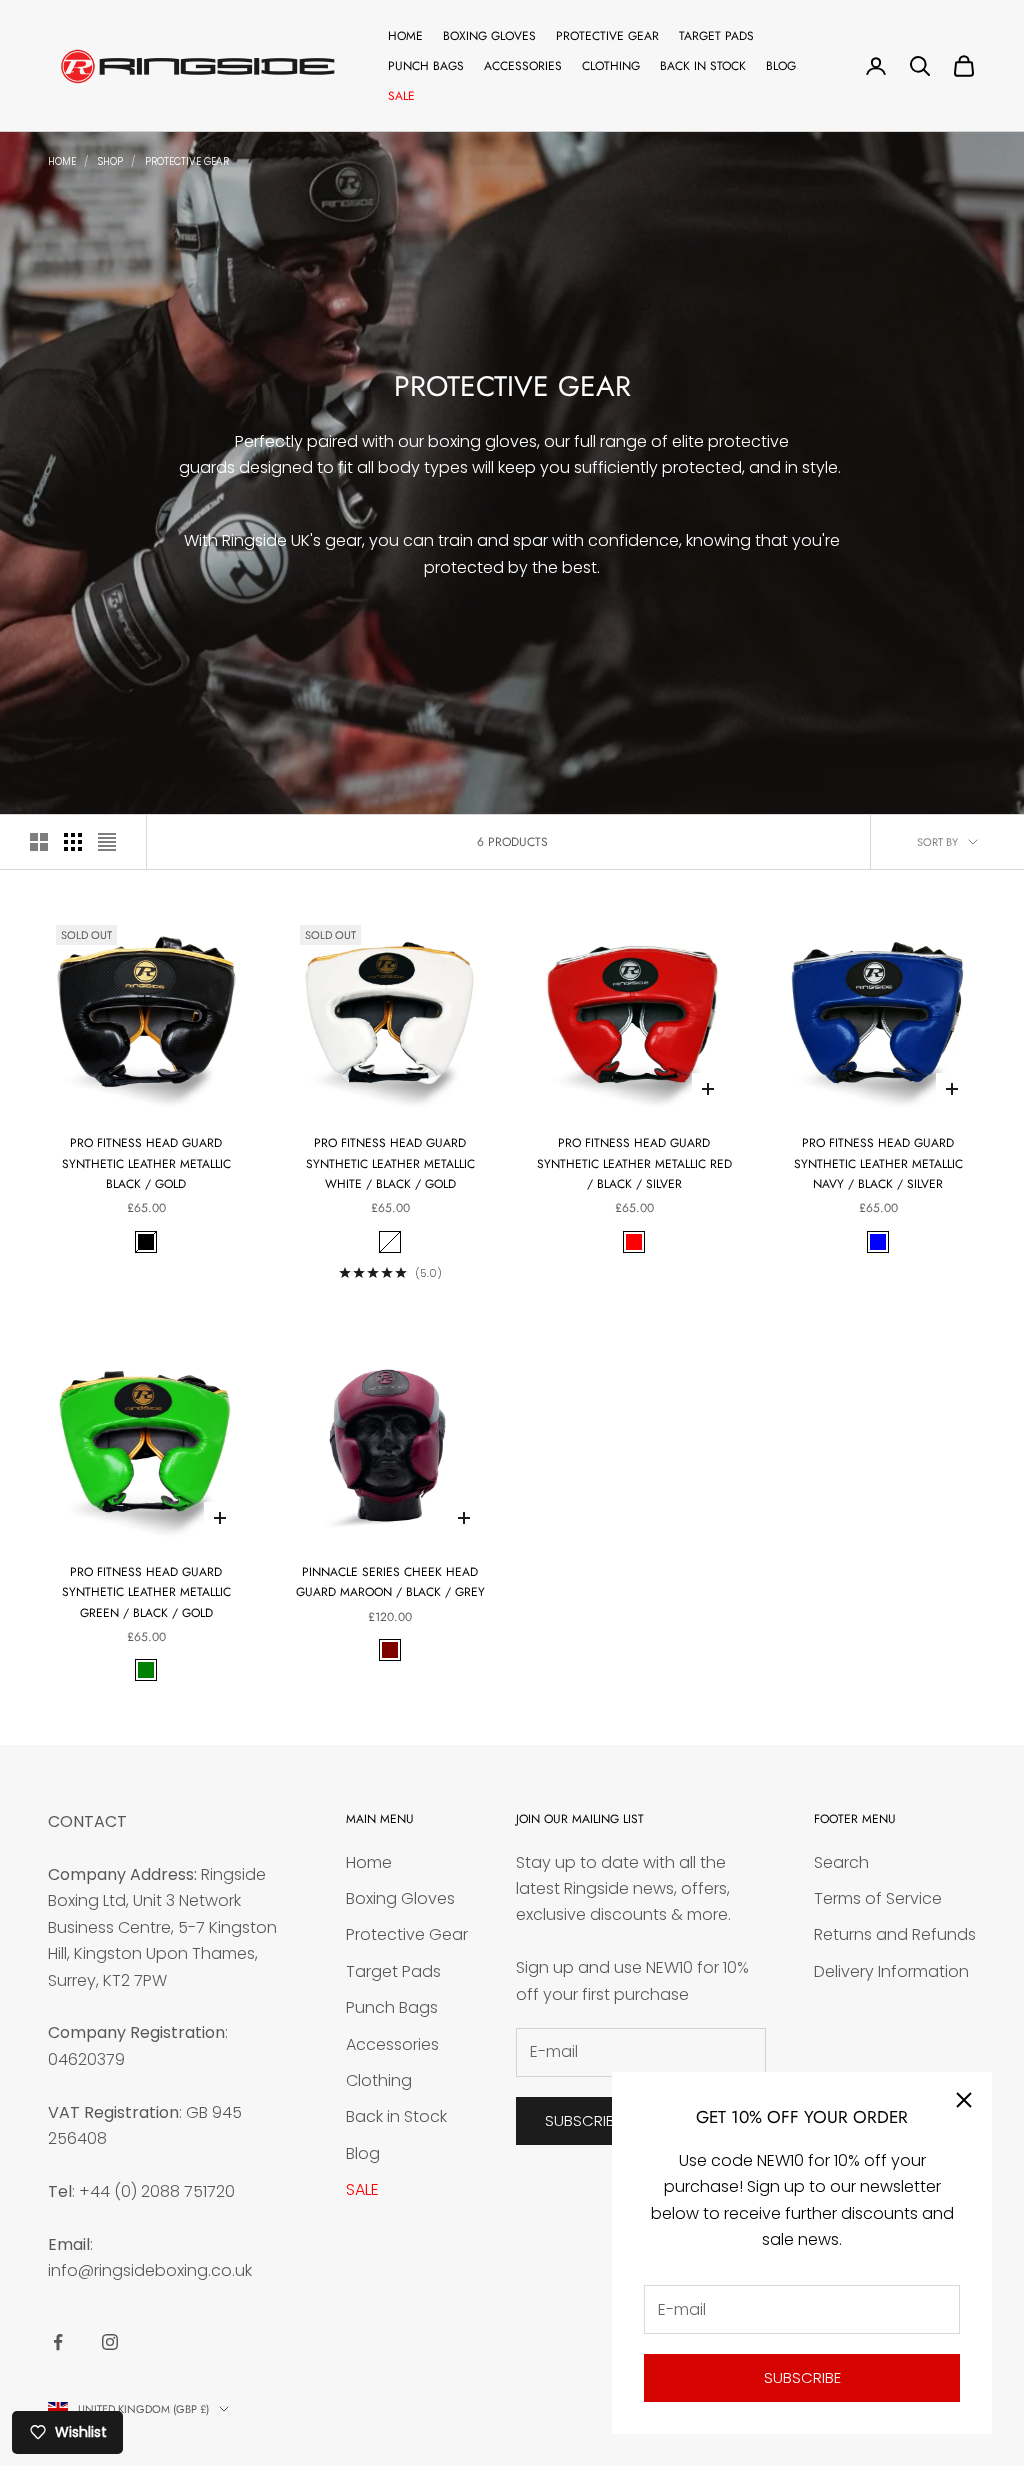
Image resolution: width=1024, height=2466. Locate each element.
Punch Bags (426, 66)
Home (405, 36)
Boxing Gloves (489, 36)
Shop (110, 161)
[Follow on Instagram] (110, 2342)
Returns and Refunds (895, 1934)
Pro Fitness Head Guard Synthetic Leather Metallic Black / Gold (146, 1163)
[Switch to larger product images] (39, 842)
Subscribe (802, 2377)
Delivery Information (891, 1971)
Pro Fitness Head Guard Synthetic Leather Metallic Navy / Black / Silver (878, 1163)
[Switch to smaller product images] (73, 842)
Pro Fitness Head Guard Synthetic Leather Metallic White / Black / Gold (390, 1163)
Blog (781, 66)
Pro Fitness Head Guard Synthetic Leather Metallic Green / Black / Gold (146, 1592)
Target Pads (716, 36)
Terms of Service (878, 1898)
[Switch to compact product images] (107, 842)
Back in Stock (703, 66)
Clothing (611, 66)
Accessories (523, 66)
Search (841, 1862)
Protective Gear (607, 36)
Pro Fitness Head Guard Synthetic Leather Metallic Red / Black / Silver (634, 1163)
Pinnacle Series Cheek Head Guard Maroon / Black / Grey (390, 1582)
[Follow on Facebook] (58, 2342)
